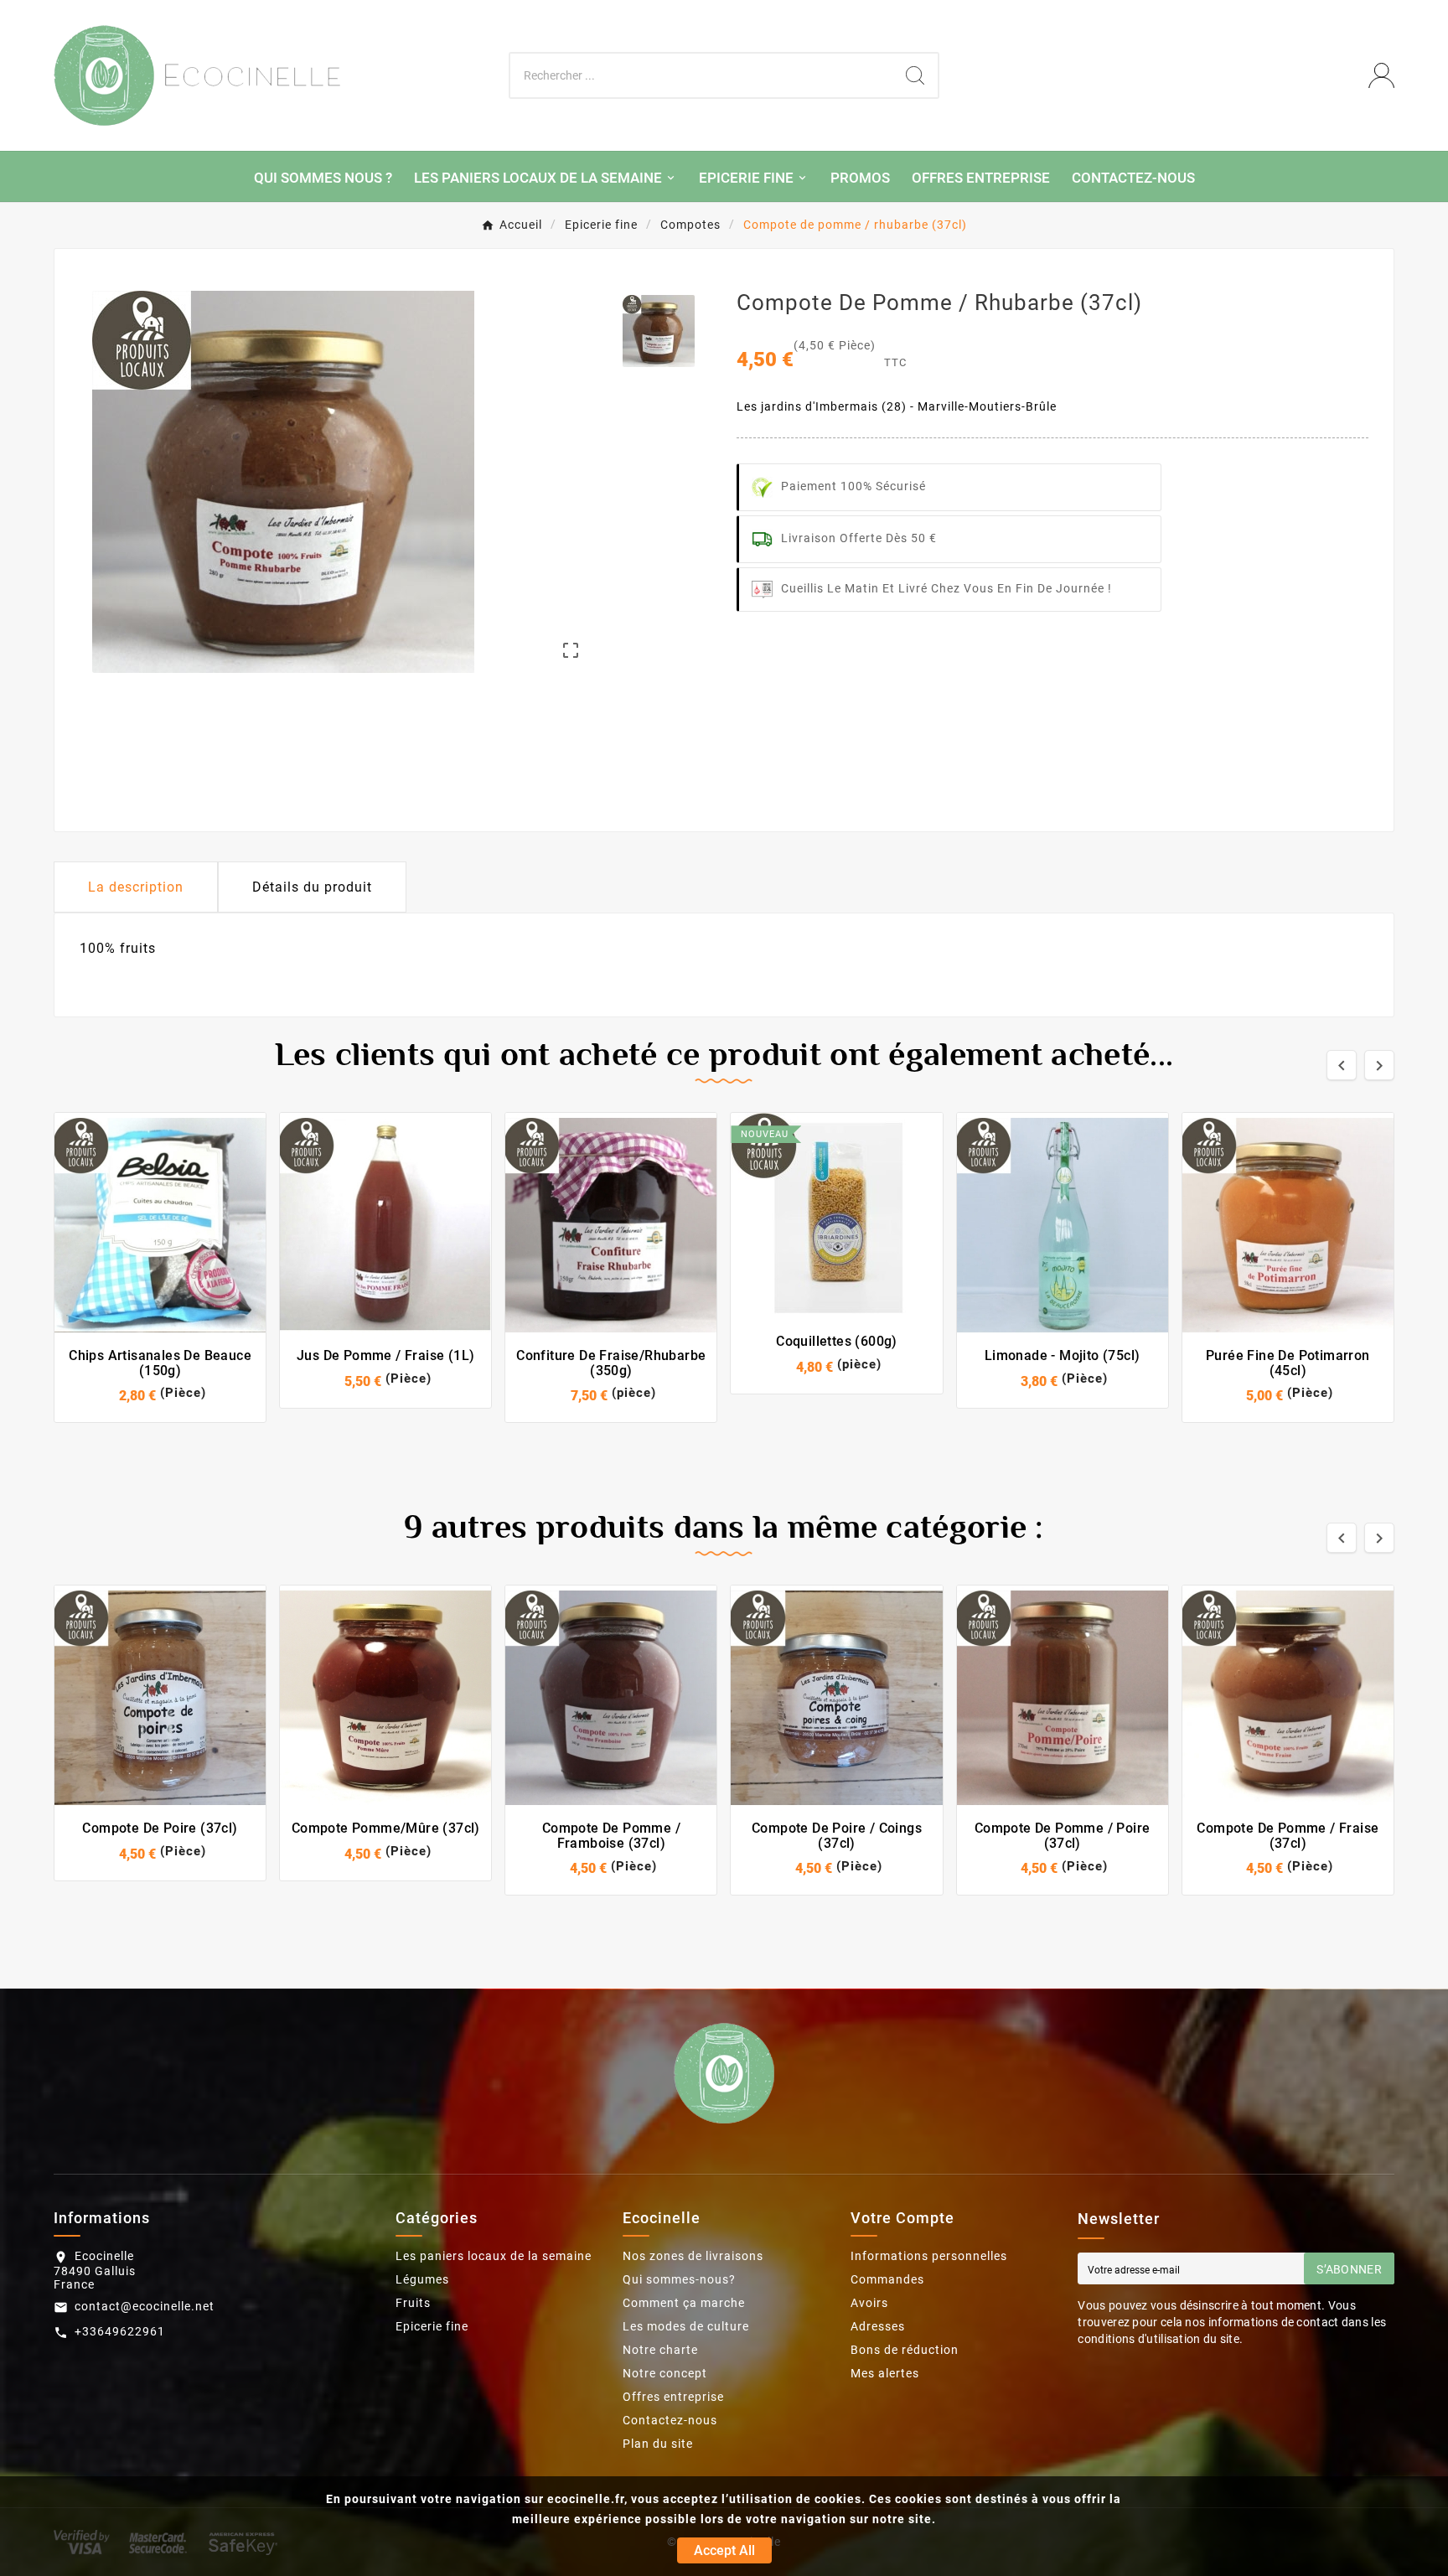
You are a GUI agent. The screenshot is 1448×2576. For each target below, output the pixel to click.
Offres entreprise (673, 2397)
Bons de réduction (905, 2350)
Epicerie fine (432, 2326)
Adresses (878, 2326)
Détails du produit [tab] (312, 887)
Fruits (413, 2303)
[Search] (915, 75)
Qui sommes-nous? (679, 2279)
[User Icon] (1381, 76)
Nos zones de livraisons (693, 2256)
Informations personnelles (929, 2256)
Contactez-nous (670, 2420)
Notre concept (665, 2373)
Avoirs (869, 2303)
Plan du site (658, 2444)
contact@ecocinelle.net (145, 2306)
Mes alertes (885, 2373)
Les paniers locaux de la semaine (494, 2256)
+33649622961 (120, 2331)
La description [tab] (136, 887)
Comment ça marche (684, 2303)
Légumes (422, 2279)
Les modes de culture (686, 2326)
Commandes (887, 2279)
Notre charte (660, 2350)
